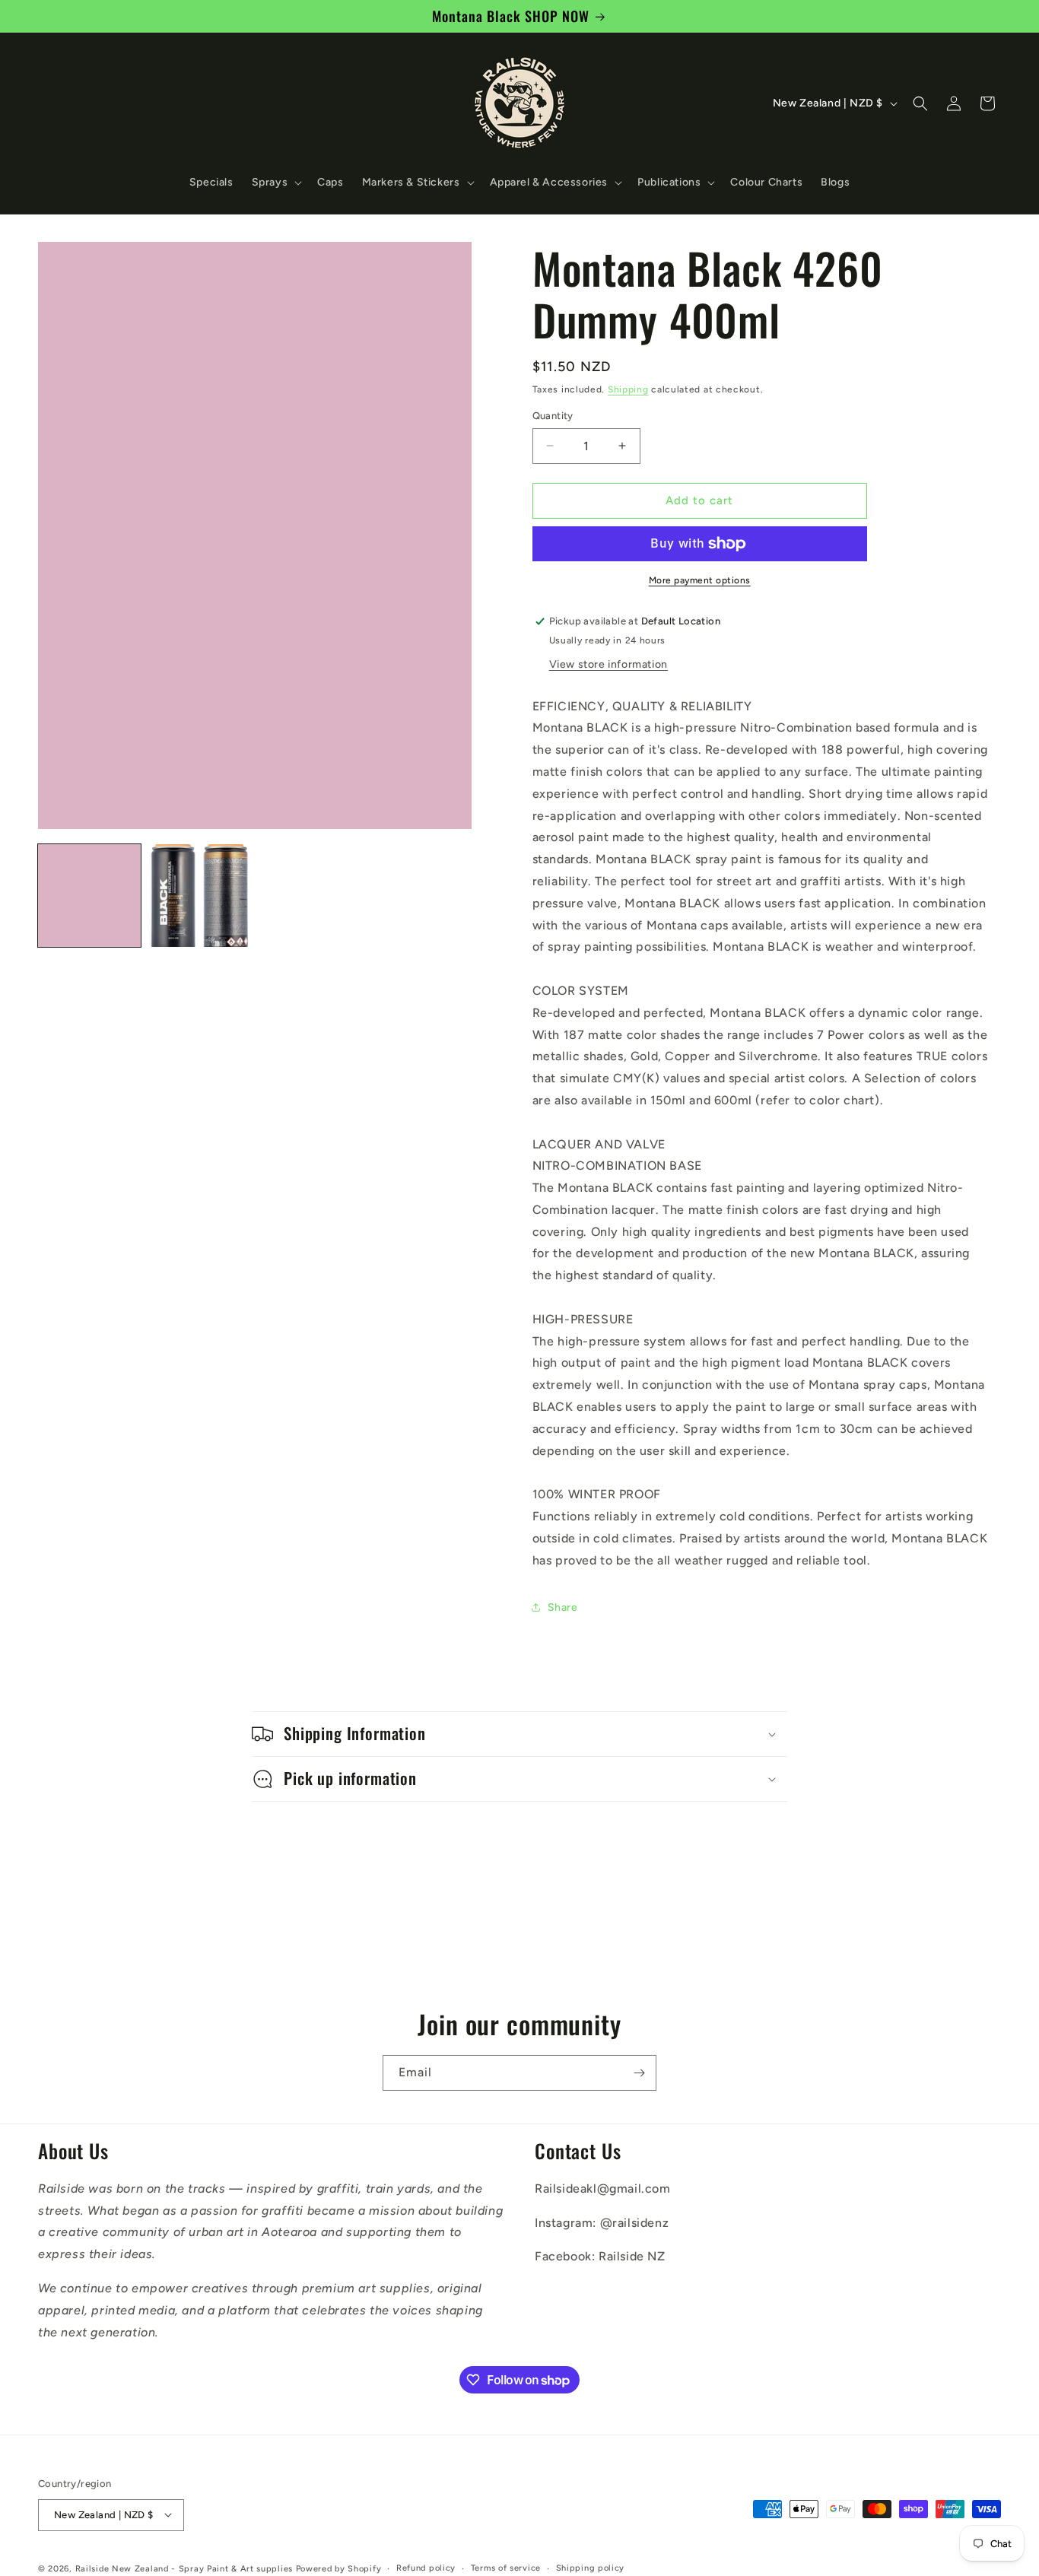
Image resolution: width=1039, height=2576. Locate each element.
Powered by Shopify (339, 2568)
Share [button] (563, 1607)
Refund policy (426, 2567)
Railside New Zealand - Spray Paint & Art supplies (186, 2568)
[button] (276, 183)
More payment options (700, 580)
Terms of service (506, 2567)
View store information (608, 664)
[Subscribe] (639, 2073)
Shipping (628, 389)
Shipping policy (591, 2567)
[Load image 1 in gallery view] (89, 896)
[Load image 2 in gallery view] (200, 896)
